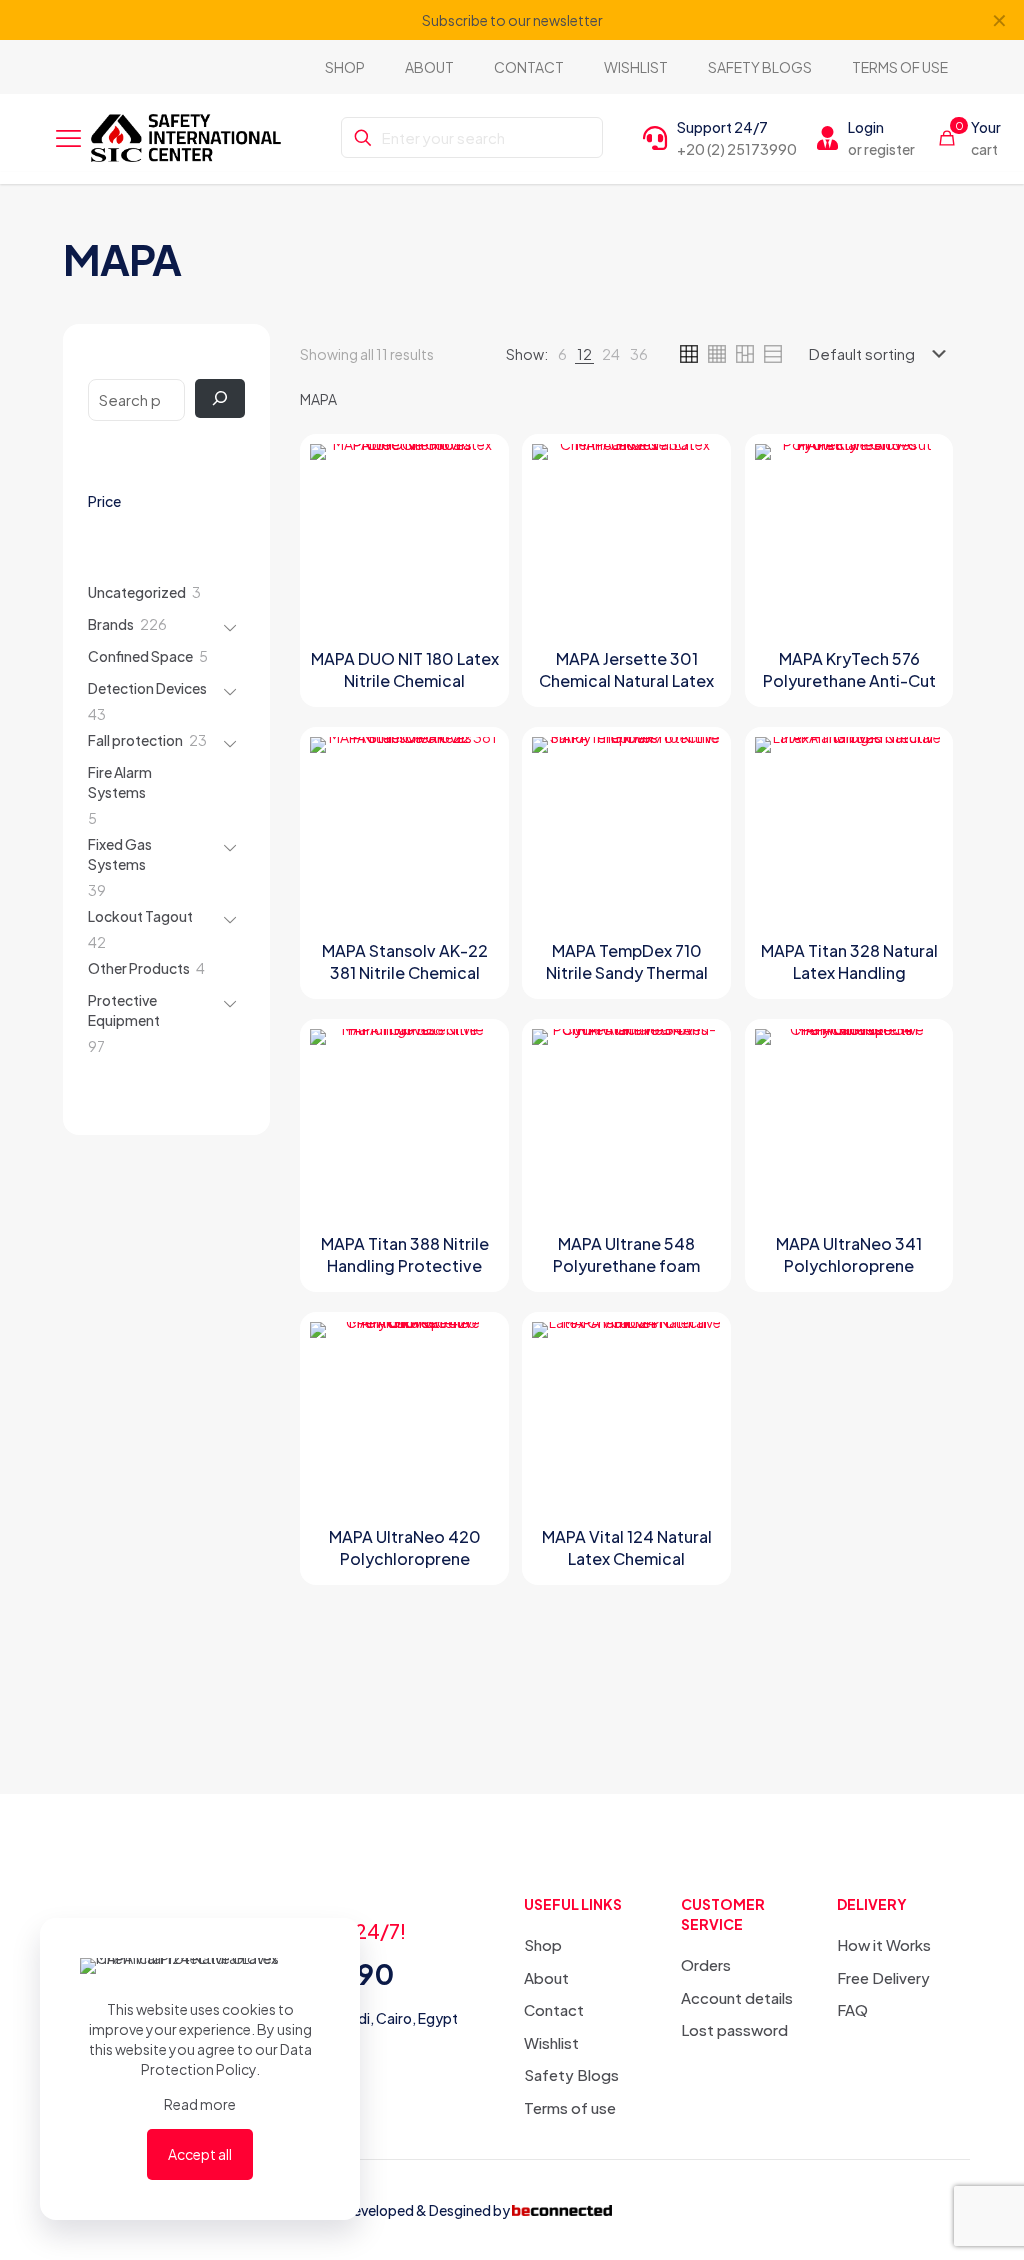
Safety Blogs (571, 2074)
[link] (562, 354)
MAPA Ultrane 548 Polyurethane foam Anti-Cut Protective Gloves (627, 1276)
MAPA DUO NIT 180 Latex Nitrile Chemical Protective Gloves (405, 680)
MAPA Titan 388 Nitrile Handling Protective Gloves (405, 1265)
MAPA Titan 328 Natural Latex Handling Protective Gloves (849, 972)
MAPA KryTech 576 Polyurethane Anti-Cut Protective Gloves (849, 680)
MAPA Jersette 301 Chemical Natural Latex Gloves (626, 680)
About (546, 1977)
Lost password (734, 2029)
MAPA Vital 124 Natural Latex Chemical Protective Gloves (627, 1558)
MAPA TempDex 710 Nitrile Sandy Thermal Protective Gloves (627, 972)
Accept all (200, 2154)
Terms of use (570, 2107)
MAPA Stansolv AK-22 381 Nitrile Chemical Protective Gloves (405, 972)
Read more (200, 2104)
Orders (706, 1964)
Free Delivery (883, 1977)
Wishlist (551, 2042)
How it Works (884, 1944)
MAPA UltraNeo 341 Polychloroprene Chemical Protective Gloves (849, 1276)
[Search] (220, 398)
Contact (554, 2009)
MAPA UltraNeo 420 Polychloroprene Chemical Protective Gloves (404, 1569)
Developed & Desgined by (426, 2210)
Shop (543, 1944)
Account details (737, 1997)
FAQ (852, 2009)
